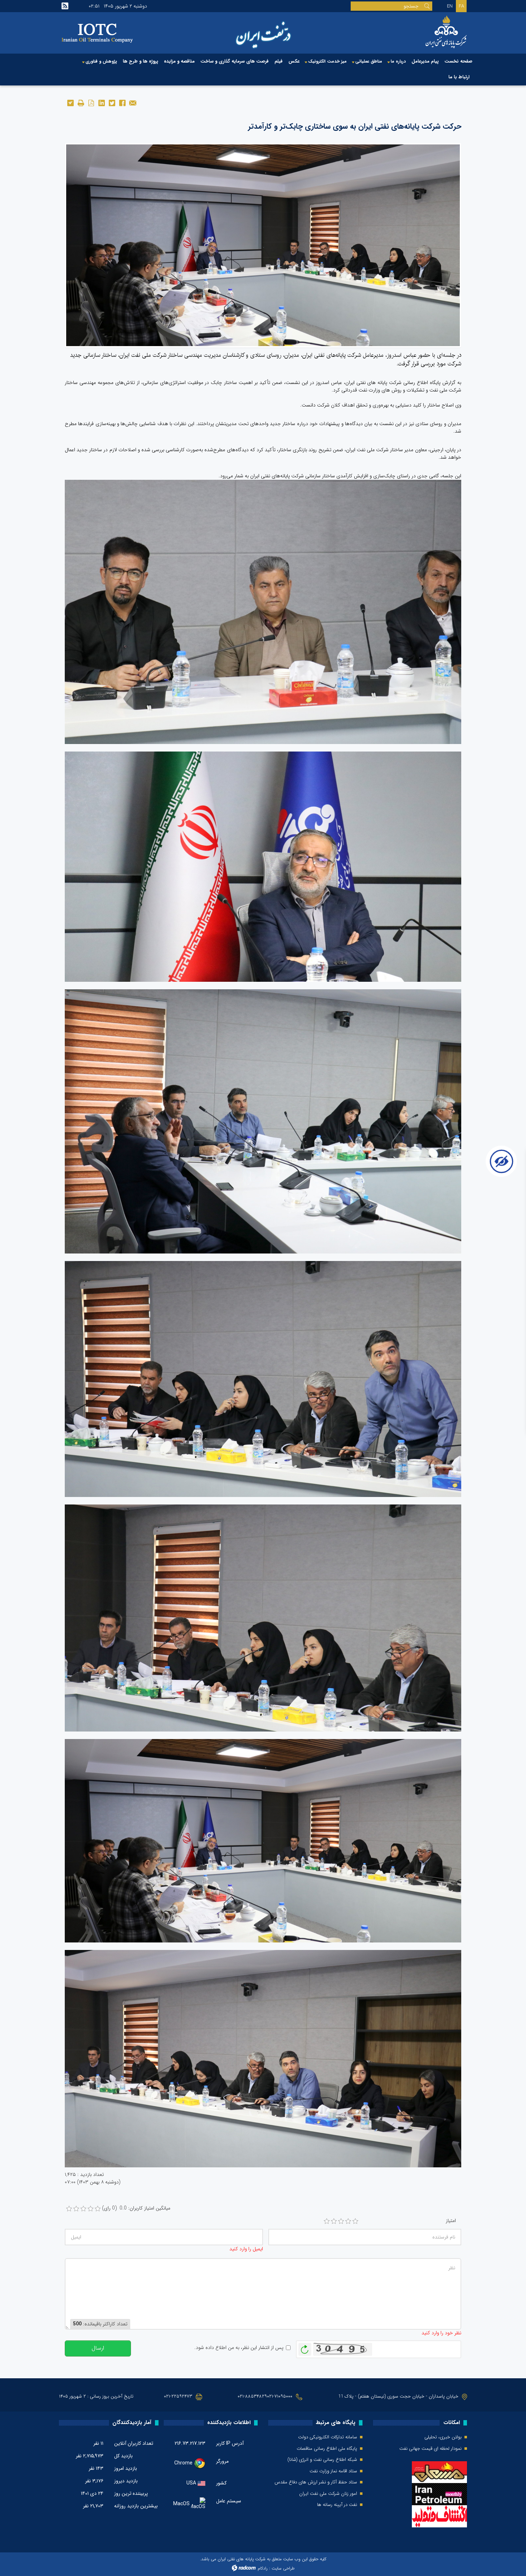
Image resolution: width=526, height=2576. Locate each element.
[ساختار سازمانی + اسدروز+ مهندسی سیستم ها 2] (263, 245)
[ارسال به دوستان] (133, 102)
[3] (341, 2221)
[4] (348, 2221)
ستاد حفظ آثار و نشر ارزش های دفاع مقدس (316, 2482)
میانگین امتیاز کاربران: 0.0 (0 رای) (136, 2208)
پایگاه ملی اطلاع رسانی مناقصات (327, 2449)
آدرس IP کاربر (230, 2443)
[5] (355, 2221)
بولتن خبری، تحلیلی (443, 2437)
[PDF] (91, 102)
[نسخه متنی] (81, 102)
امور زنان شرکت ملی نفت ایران (328, 2494)
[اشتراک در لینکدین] (101, 102)
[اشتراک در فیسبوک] (122, 102)
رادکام (263, 2568)
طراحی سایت (283, 2568)
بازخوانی (305, 2348)
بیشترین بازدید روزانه (136, 2506)
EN (450, 6)
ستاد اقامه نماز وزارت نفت (333, 2471)
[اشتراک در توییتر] (112, 102)
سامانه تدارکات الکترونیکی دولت (328, 2437)
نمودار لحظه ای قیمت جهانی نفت (430, 2449)
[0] (69, 2209)
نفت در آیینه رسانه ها (337, 2505)
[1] (327, 2221)
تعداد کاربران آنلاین (134, 2443)
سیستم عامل (229, 2501)
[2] (334, 2221)
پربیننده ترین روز (131, 2493)
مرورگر (222, 2461)
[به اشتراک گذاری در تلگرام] (70, 102)
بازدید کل (123, 2456)
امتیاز (451, 2221)
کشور (221, 2483)
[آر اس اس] (65, 6)
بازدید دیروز (126, 2481)
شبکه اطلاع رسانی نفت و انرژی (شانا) (322, 2460)
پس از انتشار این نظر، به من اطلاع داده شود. (239, 2348)
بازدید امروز (126, 2468)
